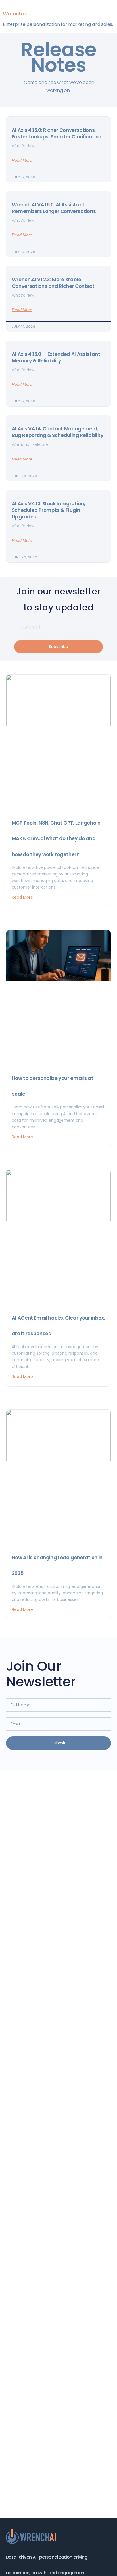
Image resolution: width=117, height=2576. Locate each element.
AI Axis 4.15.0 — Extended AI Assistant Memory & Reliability (56, 357)
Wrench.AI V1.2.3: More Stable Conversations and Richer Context (53, 283)
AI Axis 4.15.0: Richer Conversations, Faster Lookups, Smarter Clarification (57, 133)
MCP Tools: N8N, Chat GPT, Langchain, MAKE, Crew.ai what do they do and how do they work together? (57, 838)
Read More (22, 160)
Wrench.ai (15, 14)
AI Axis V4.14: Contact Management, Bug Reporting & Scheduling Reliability (58, 432)
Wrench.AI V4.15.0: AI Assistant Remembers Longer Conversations (54, 208)
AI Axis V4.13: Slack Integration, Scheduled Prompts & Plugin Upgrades (49, 510)
